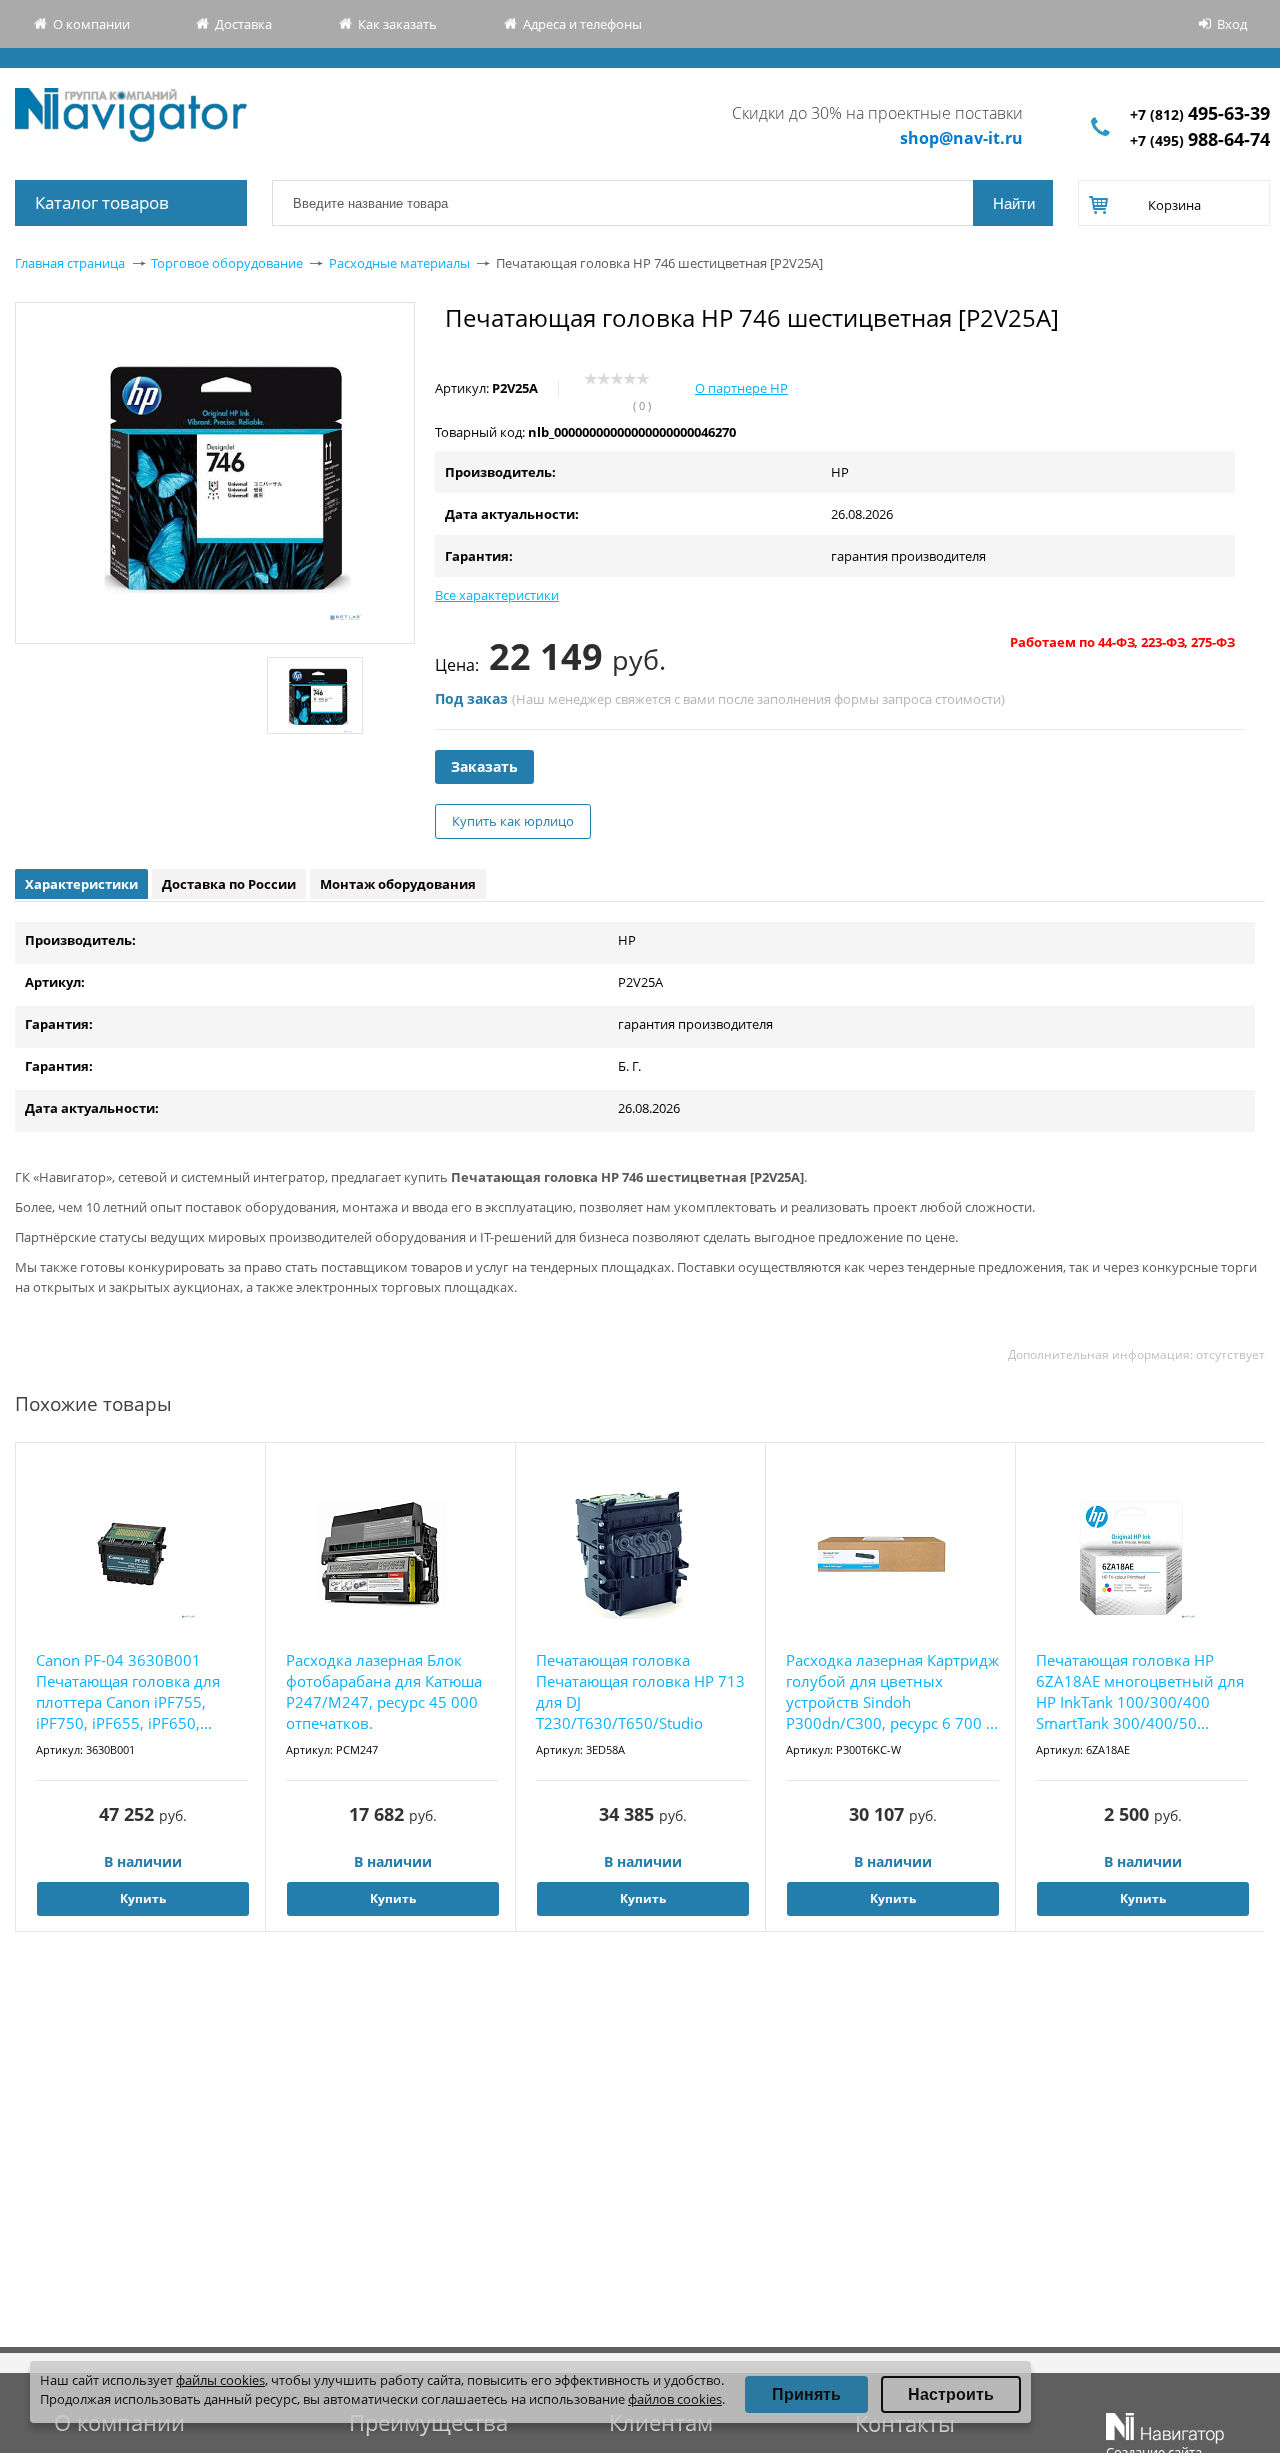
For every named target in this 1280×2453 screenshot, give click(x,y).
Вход (1232, 24)
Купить (143, 1898)
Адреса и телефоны (582, 24)
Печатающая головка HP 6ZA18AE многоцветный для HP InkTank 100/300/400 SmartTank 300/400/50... (1140, 1691)
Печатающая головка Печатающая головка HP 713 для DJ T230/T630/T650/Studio (640, 1691)
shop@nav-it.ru (961, 138)
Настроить (951, 2394)
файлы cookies (220, 2380)
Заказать (484, 766)
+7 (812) (1200, 114)
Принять (806, 2394)
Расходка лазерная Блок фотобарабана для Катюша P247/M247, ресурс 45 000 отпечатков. (384, 1691)
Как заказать (397, 24)
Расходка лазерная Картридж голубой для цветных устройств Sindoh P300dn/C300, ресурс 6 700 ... (892, 1691)
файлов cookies (675, 2399)
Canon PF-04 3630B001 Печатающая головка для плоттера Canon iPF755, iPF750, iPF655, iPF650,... (128, 1691)
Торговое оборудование (227, 263)
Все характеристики (497, 595)
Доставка (243, 24)
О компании (91, 24)
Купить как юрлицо (513, 821)
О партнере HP (741, 388)
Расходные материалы (399, 263)
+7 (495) (1200, 140)
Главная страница (70, 263)
